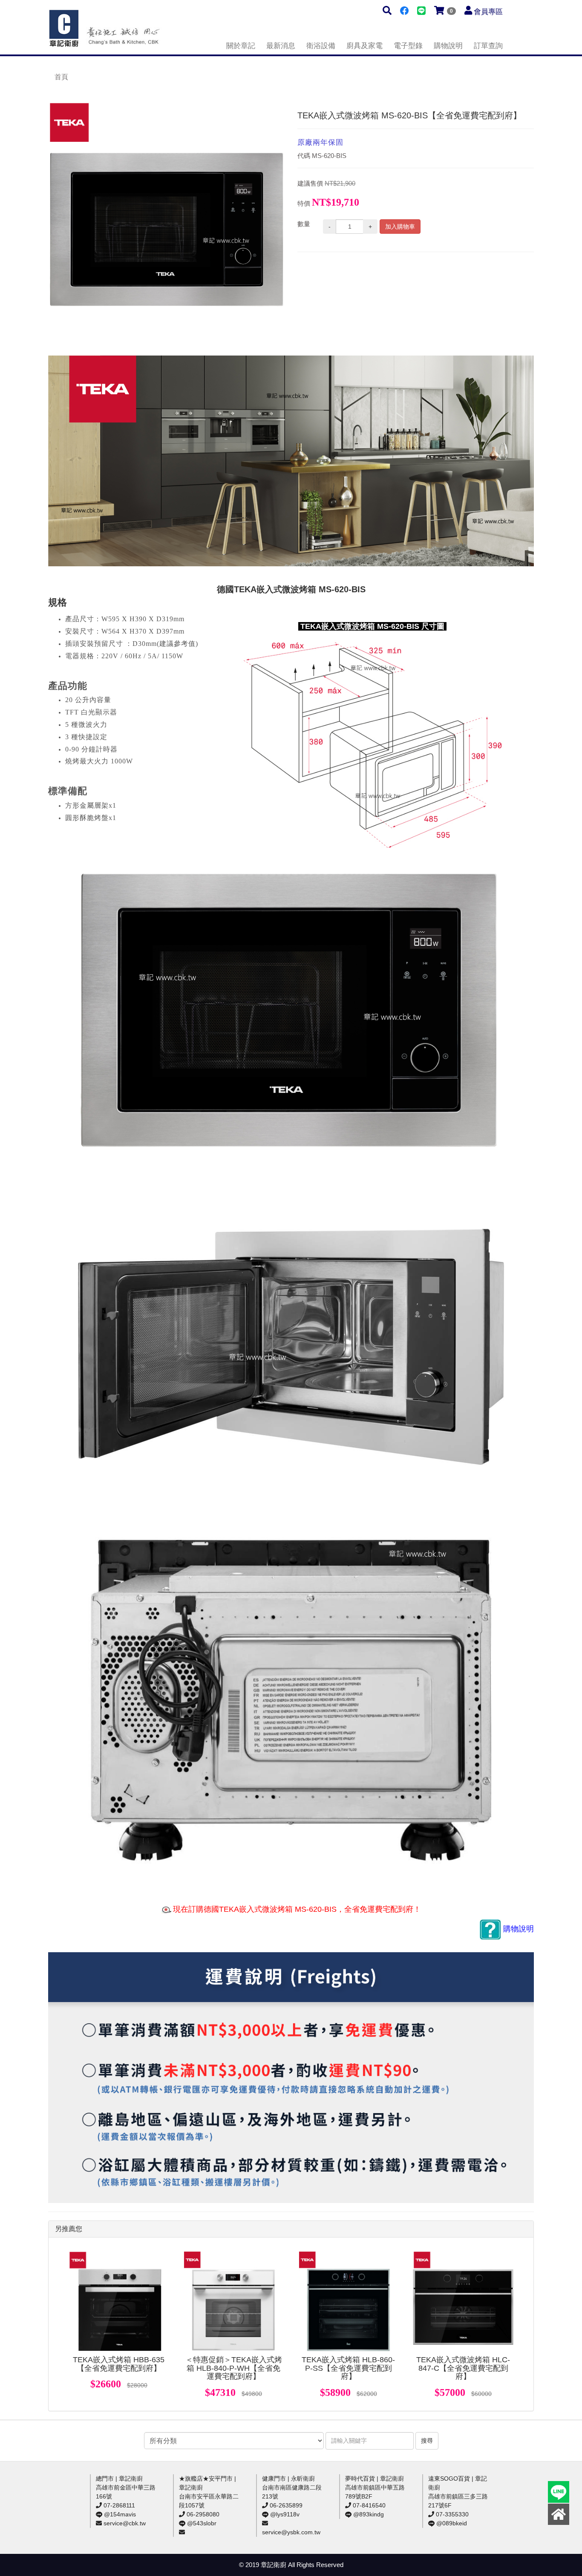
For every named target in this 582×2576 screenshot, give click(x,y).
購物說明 (448, 46)
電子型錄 (408, 46)
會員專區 (488, 12)
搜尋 (427, 2441)
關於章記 (241, 46)
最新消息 (281, 46)
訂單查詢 (488, 46)
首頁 (61, 77)
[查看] (119, 2301)
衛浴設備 (321, 46)
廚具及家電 (364, 46)
